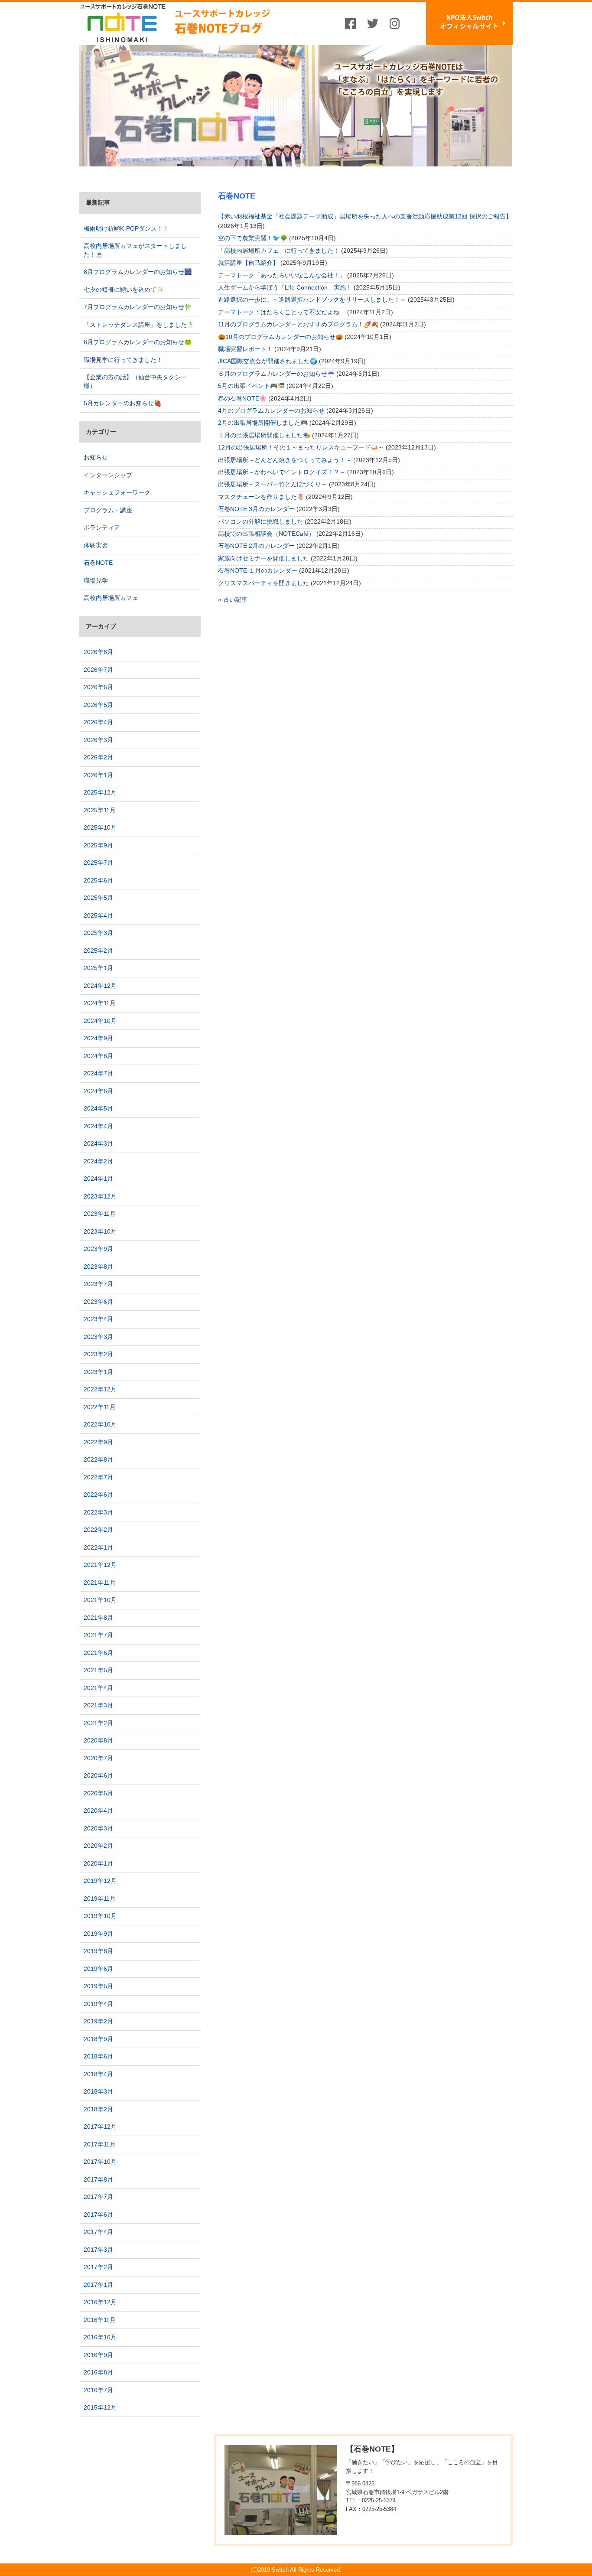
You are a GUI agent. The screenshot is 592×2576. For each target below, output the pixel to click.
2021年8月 (98, 1618)
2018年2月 (98, 2109)
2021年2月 (98, 1723)
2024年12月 (100, 986)
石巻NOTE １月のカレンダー (258, 570)
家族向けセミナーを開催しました (263, 558)
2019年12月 (100, 1881)
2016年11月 (100, 2320)
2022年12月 (100, 1389)
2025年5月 (98, 898)
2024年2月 (98, 1161)
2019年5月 (98, 1986)
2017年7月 (98, 2197)
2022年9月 (98, 1442)
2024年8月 (98, 1056)
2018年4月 (98, 2074)
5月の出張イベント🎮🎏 (251, 386)
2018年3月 (98, 2091)
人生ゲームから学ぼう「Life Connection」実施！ (285, 287)
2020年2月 (98, 1846)
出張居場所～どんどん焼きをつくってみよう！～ (285, 460)
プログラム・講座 (108, 510)
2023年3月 (98, 1337)
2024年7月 (98, 1073)
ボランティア (102, 528)
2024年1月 (98, 1179)
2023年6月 (98, 1302)
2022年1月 (98, 1547)
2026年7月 (98, 670)
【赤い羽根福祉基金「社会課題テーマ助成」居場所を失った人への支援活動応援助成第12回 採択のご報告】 (365, 216)
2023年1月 (98, 1372)
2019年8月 (98, 1951)
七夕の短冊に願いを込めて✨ (124, 290)
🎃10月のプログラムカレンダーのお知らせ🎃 (280, 337)
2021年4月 (98, 1688)
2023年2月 (98, 1354)
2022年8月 (98, 1459)
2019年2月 (98, 2021)
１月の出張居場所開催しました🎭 (264, 435)
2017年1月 (98, 2285)
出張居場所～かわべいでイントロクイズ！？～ (282, 472)
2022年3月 (98, 1512)
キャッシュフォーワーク (117, 492)
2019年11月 (100, 1899)
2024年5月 (98, 1108)
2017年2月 (98, 2267)
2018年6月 (98, 2056)
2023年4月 (98, 1319)
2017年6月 (98, 2215)
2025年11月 (100, 810)
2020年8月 (98, 1740)
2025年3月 (98, 933)
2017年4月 (98, 2232)
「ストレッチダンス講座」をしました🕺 (139, 325)
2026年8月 (98, 652)
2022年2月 (98, 1530)
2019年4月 (98, 2004)
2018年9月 (98, 2039)
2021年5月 (98, 1670)
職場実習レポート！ (245, 349)
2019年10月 (100, 1916)
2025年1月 (98, 968)
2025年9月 (98, 845)
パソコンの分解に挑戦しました (260, 521)
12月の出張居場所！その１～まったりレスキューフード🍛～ (301, 447)
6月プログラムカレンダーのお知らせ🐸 (138, 342)
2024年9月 (98, 1038)
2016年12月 (100, 2302)
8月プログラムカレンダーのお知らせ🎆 (138, 272)
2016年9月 (98, 2355)
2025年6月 (98, 880)
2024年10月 (100, 1021)
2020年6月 (98, 1775)
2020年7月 (98, 1758)
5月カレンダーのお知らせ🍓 (122, 403)
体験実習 (96, 545)
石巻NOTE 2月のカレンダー (256, 546)
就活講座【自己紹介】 (248, 263)
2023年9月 (98, 1249)
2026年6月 (98, 687)
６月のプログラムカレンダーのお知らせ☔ (276, 374)
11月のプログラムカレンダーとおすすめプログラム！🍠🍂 (298, 324)
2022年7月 (98, 1477)
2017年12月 (100, 2127)
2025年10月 (100, 827)
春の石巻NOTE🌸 (242, 398)
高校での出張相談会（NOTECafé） (266, 534)
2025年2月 (98, 951)
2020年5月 (98, 1793)
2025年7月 (98, 863)
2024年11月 (100, 1003)
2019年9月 (98, 1934)
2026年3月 (98, 740)
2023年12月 (100, 1196)
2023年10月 (100, 1231)
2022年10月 (100, 1424)
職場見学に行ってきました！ (123, 360)
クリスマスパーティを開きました (263, 583)
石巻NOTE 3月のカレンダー (256, 509)
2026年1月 (98, 775)
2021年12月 (100, 1565)
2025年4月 (98, 915)
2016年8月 (98, 2372)
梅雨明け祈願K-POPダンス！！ (126, 228)
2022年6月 (98, 1495)
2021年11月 (100, 1583)
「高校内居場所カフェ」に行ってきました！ (279, 251)
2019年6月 (98, 1969)
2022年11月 (100, 1407)
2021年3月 (98, 1705)
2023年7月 (98, 1284)
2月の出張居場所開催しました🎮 (263, 423)
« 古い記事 (233, 599)
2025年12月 (100, 792)
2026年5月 (98, 705)
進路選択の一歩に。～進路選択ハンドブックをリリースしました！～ (312, 300)
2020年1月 (98, 1863)
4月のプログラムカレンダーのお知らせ (271, 410)
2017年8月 (98, 2179)
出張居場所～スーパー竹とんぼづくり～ (273, 484)
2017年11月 (100, 2144)
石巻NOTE (98, 563)
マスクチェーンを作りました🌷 (261, 497)
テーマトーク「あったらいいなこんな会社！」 (282, 275)
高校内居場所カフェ (111, 598)
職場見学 (96, 580)
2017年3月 (98, 2250)
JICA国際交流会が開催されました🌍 (268, 361)
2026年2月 (98, 757)
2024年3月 (98, 1143)
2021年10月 (100, 1600)
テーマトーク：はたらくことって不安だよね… (282, 312)
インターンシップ (108, 475)
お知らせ (96, 457)
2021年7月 (98, 1635)
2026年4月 (98, 722)
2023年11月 (100, 1214)
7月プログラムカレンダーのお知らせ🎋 (138, 307)
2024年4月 (98, 1126)
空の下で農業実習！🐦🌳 (253, 238)
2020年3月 (98, 1828)
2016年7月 (98, 2390)
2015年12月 (100, 2407)
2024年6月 (98, 1091)
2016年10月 (100, 2337)
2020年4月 (98, 1811)
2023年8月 (98, 1267)
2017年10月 (100, 2162)
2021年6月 (98, 1653)
